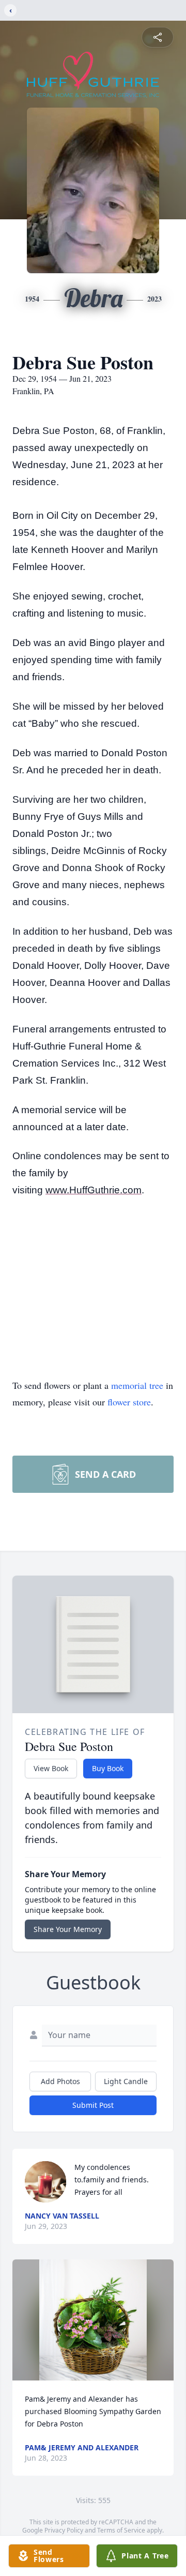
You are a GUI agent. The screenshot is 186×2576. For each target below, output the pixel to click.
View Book (51, 1768)
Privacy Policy (64, 2530)
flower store (129, 1402)
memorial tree (137, 1385)
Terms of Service (121, 2530)
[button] (93, 2320)
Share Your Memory (68, 1929)
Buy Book (108, 1768)
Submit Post (93, 2105)
